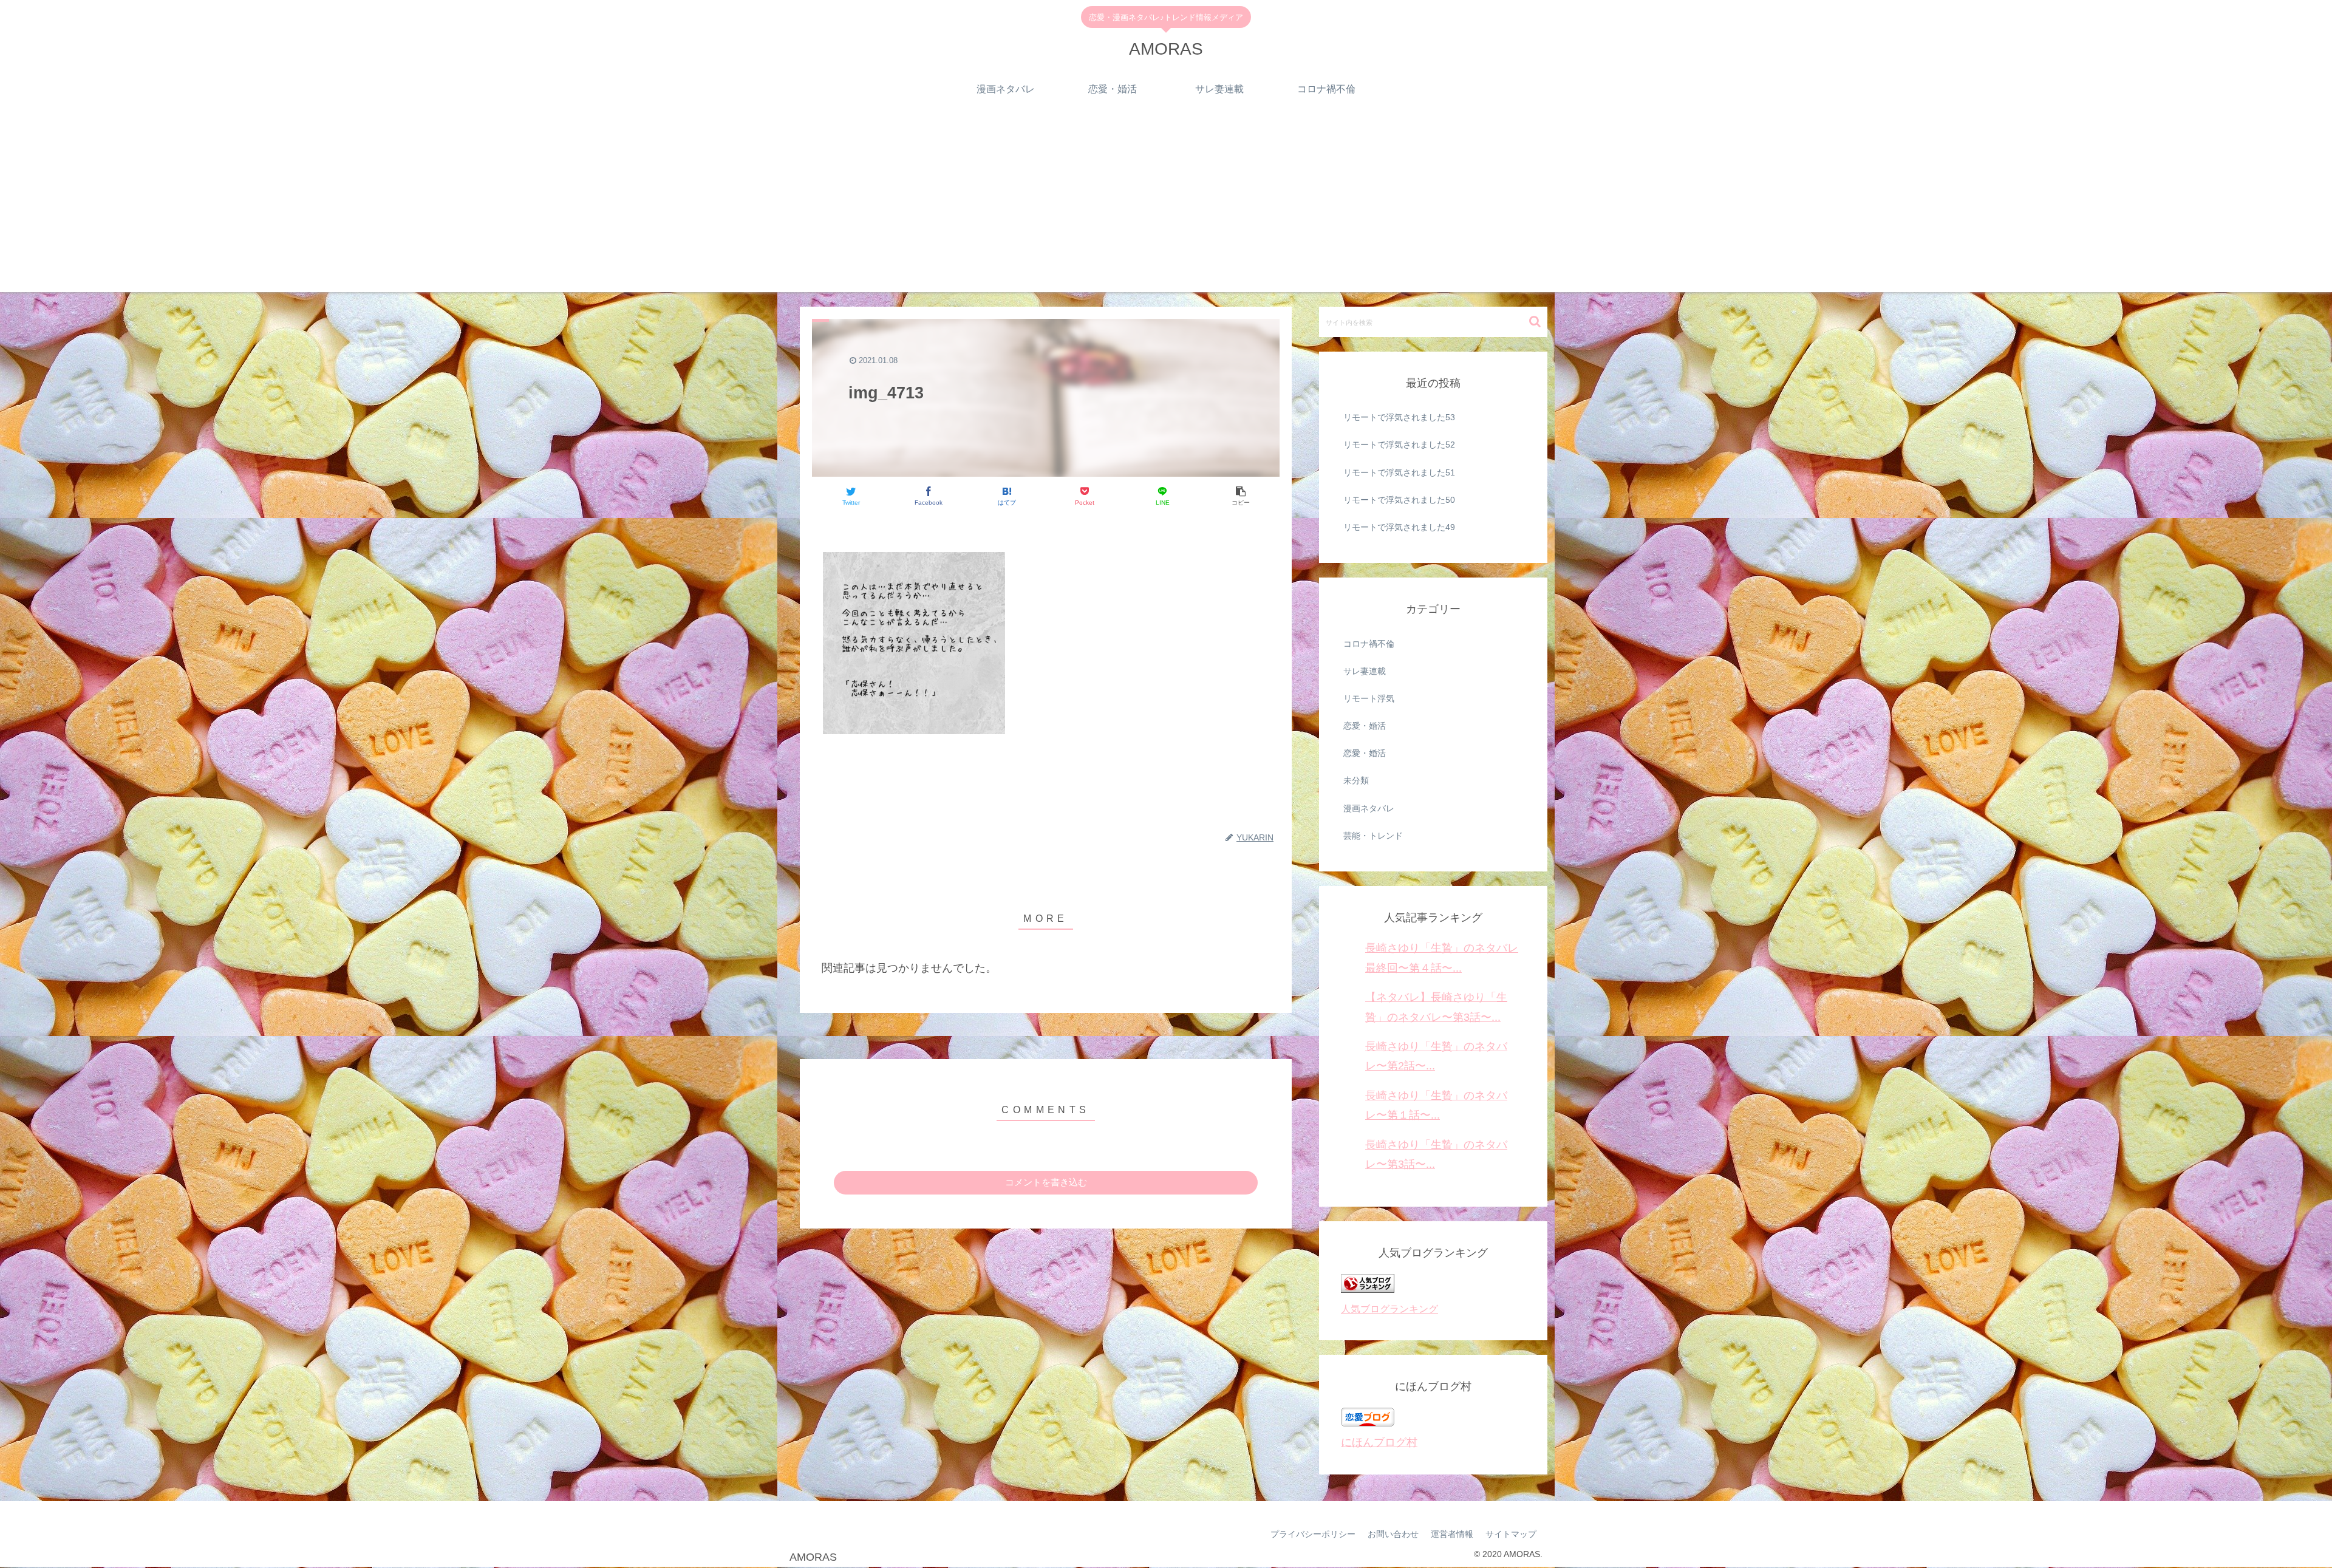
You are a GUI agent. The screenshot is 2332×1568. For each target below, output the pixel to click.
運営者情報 (1452, 1534)
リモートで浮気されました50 (1399, 500)
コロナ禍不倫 (1369, 644)
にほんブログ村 (1379, 1442)
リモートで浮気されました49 (1399, 527)
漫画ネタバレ (1369, 808)
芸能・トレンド (1373, 836)
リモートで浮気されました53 (1399, 417)
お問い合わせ (1393, 1534)
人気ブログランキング (1389, 1309)
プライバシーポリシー (1313, 1534)
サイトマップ (1511, 1534)
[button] (1535, 322)
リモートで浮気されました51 (1399, 472)
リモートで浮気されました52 (1399, 445)
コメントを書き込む (1046, 1182)
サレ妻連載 (1365, 671)
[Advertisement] (1166, 207)
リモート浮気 (1369, 698)
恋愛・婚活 (1365, 726)
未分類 (1356, 780)
